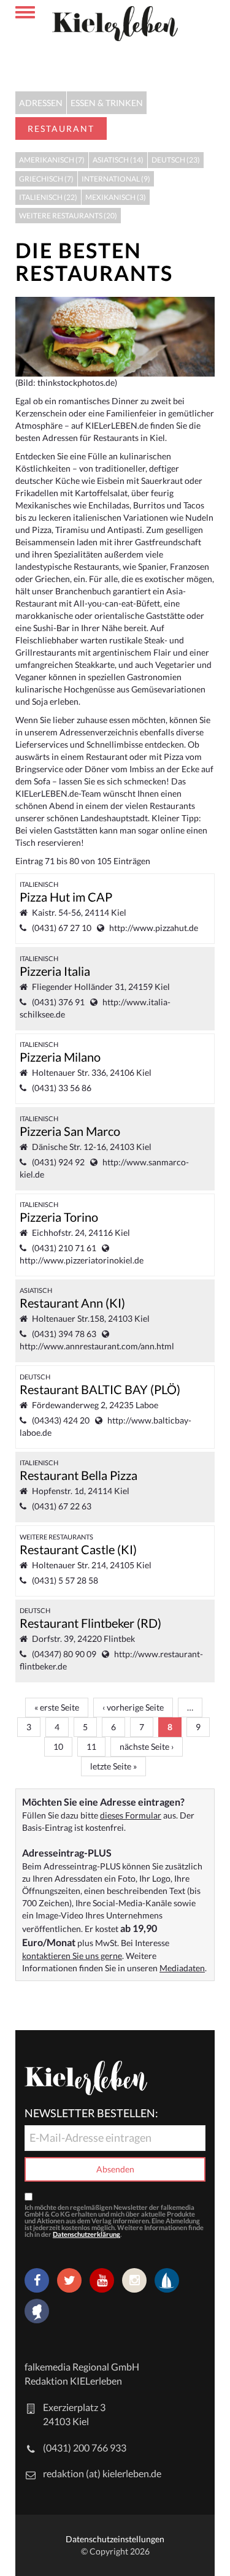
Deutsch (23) (176, 160)
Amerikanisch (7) (52, 160)
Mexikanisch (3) (116, 197)
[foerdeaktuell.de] (167, 2280)
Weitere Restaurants (56, 1537)
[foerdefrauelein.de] (37, 2312)
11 (91, 1746)
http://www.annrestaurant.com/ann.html (97, 1346)
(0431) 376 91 (58, 1002)
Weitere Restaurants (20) (68, 216)
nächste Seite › (147, 1746)
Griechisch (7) (46, 179)
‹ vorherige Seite (133, 1707)
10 (58, 1746)
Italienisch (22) (48, 197)
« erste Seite (57, 1707)
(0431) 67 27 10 (62, 928)
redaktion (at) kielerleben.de (102, 2473)
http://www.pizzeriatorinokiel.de (82, 1260)
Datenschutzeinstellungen (115, 2539)
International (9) (116, 179)
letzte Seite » (113, 1766)
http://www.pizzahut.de (154, 928)
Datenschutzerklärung (86, 2234)
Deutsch (35, 1377)
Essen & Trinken (107, 103)
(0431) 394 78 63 (64, 1334)
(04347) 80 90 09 (64, 1654)
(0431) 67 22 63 (62, 1506)
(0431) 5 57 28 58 (65, 1580)
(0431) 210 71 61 (64, 1248)
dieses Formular (131, 1815)
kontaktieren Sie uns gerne (72, 1956)
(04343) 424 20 (61, 1420)
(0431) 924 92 (58, 1162)
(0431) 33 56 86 (62, 1088)
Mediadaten (182, 1968)
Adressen (41, 103)
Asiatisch (36, 1290)
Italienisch (39, 884)
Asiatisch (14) (118, 160)
